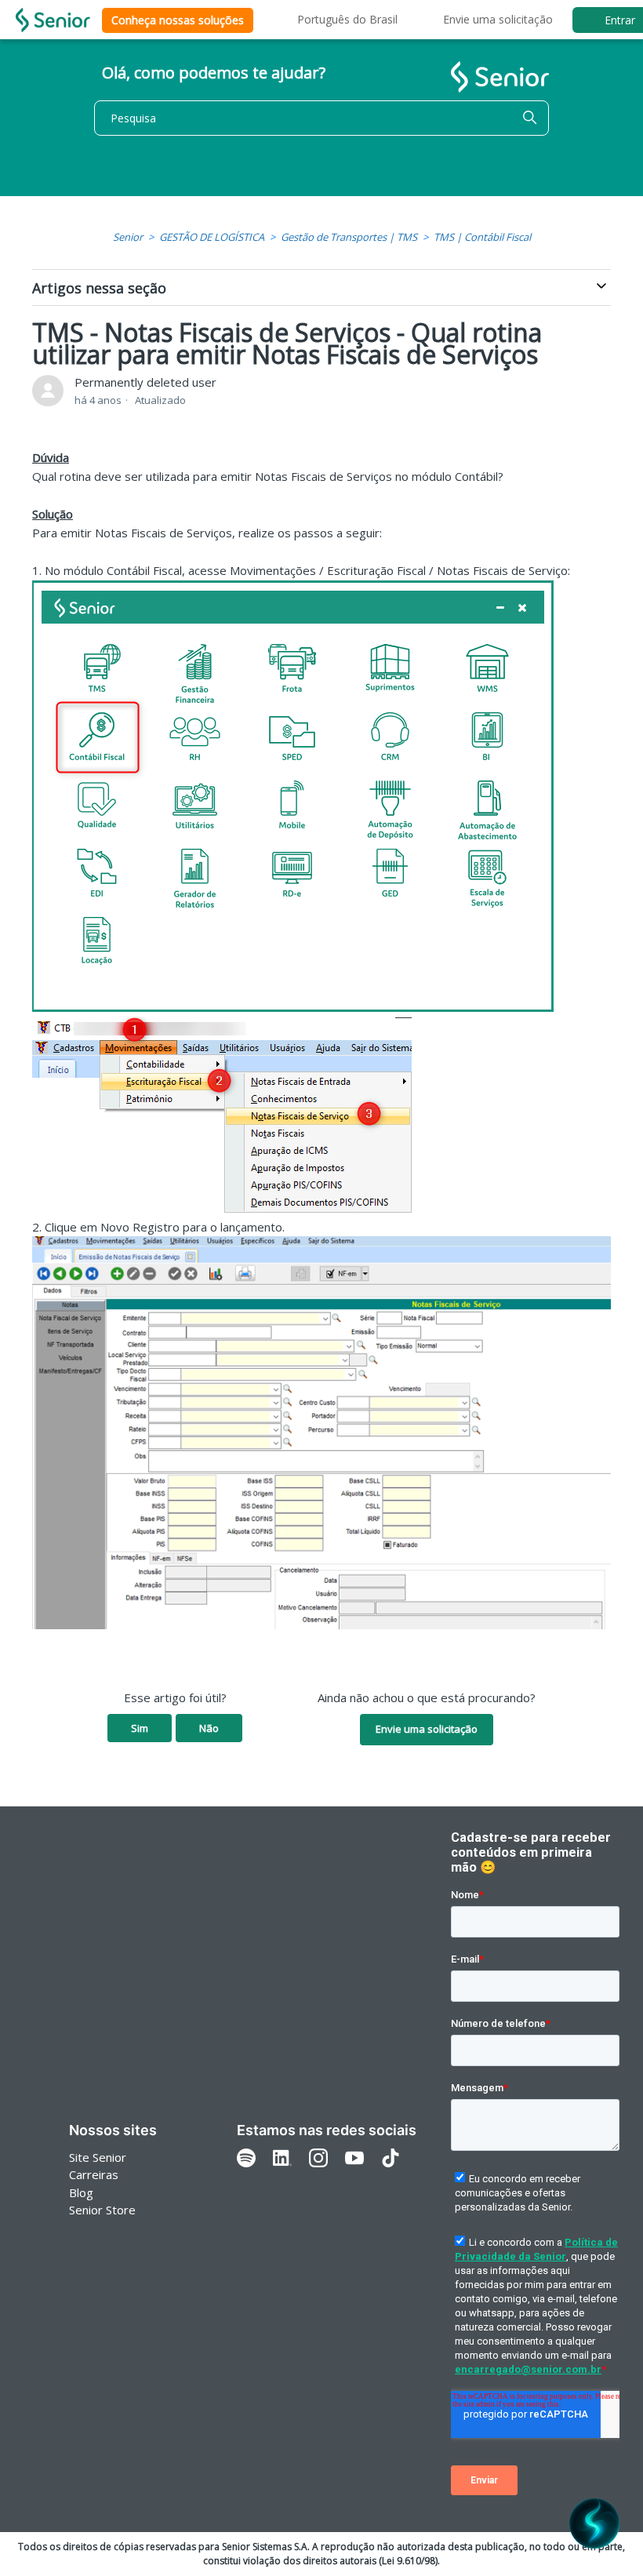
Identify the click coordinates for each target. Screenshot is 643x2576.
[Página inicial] (53, 20)
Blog (81, 2192)
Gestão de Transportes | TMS (349, 237)
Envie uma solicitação (498, 19)
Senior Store (102, 2210)
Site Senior (98, 2157)
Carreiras (94, 2174)
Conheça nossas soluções (178, 20)
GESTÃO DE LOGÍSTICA (212, 237)
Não (209, 1728)
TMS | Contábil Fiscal (482, 237)
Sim (140, 1728)
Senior (128, 237)
